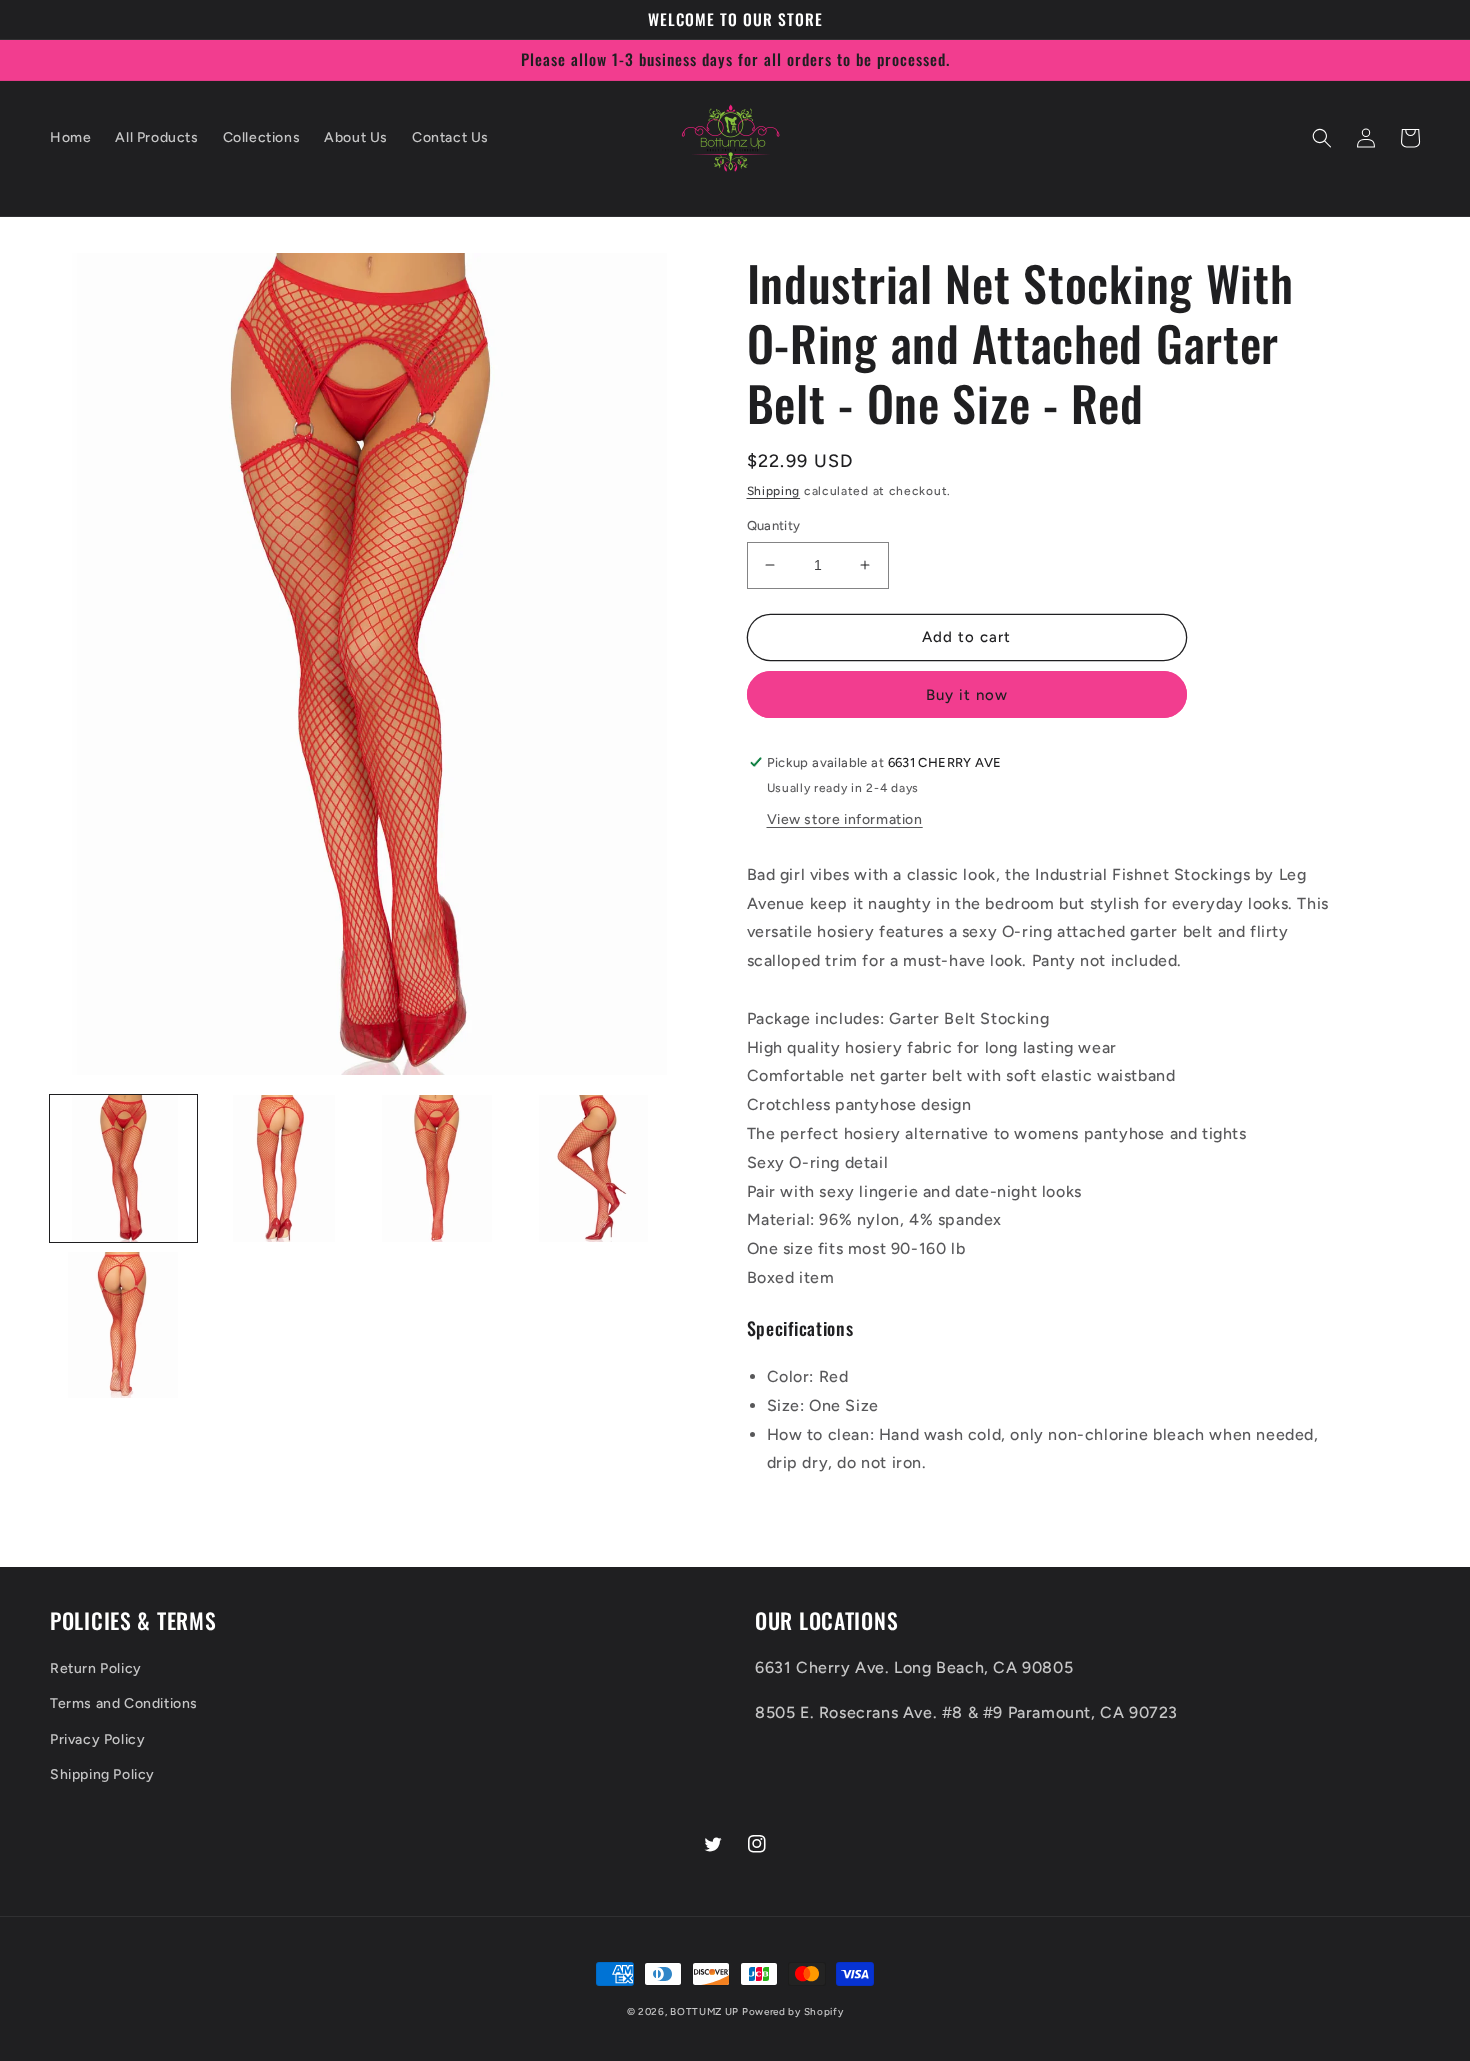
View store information (845, 819)
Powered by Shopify (793, 2011)
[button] (1322, 138)
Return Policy (96, 1668)
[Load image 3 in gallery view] (436, 1168)
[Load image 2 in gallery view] (280, 1168)
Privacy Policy (97, 1739)
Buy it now (967, 695)
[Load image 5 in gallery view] (123, 1325)
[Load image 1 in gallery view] (123, 1168)
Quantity (774, 525)
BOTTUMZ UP (706, 2011)
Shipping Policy (102, 1774)
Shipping (774, 491)
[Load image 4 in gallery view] (593, 1168)
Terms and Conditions (124, 1703)
